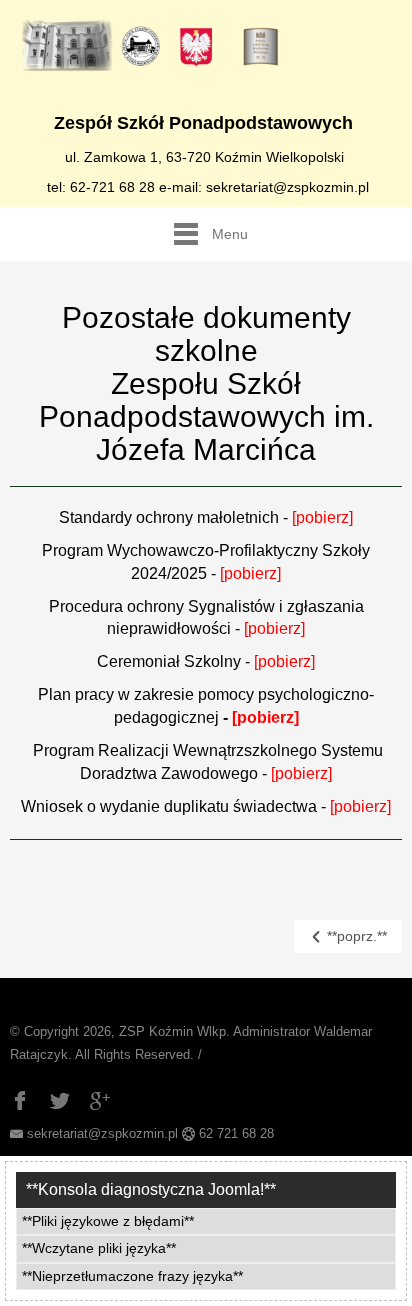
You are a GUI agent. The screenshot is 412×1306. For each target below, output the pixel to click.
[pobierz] (250, 573)
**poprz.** (355, 936)
